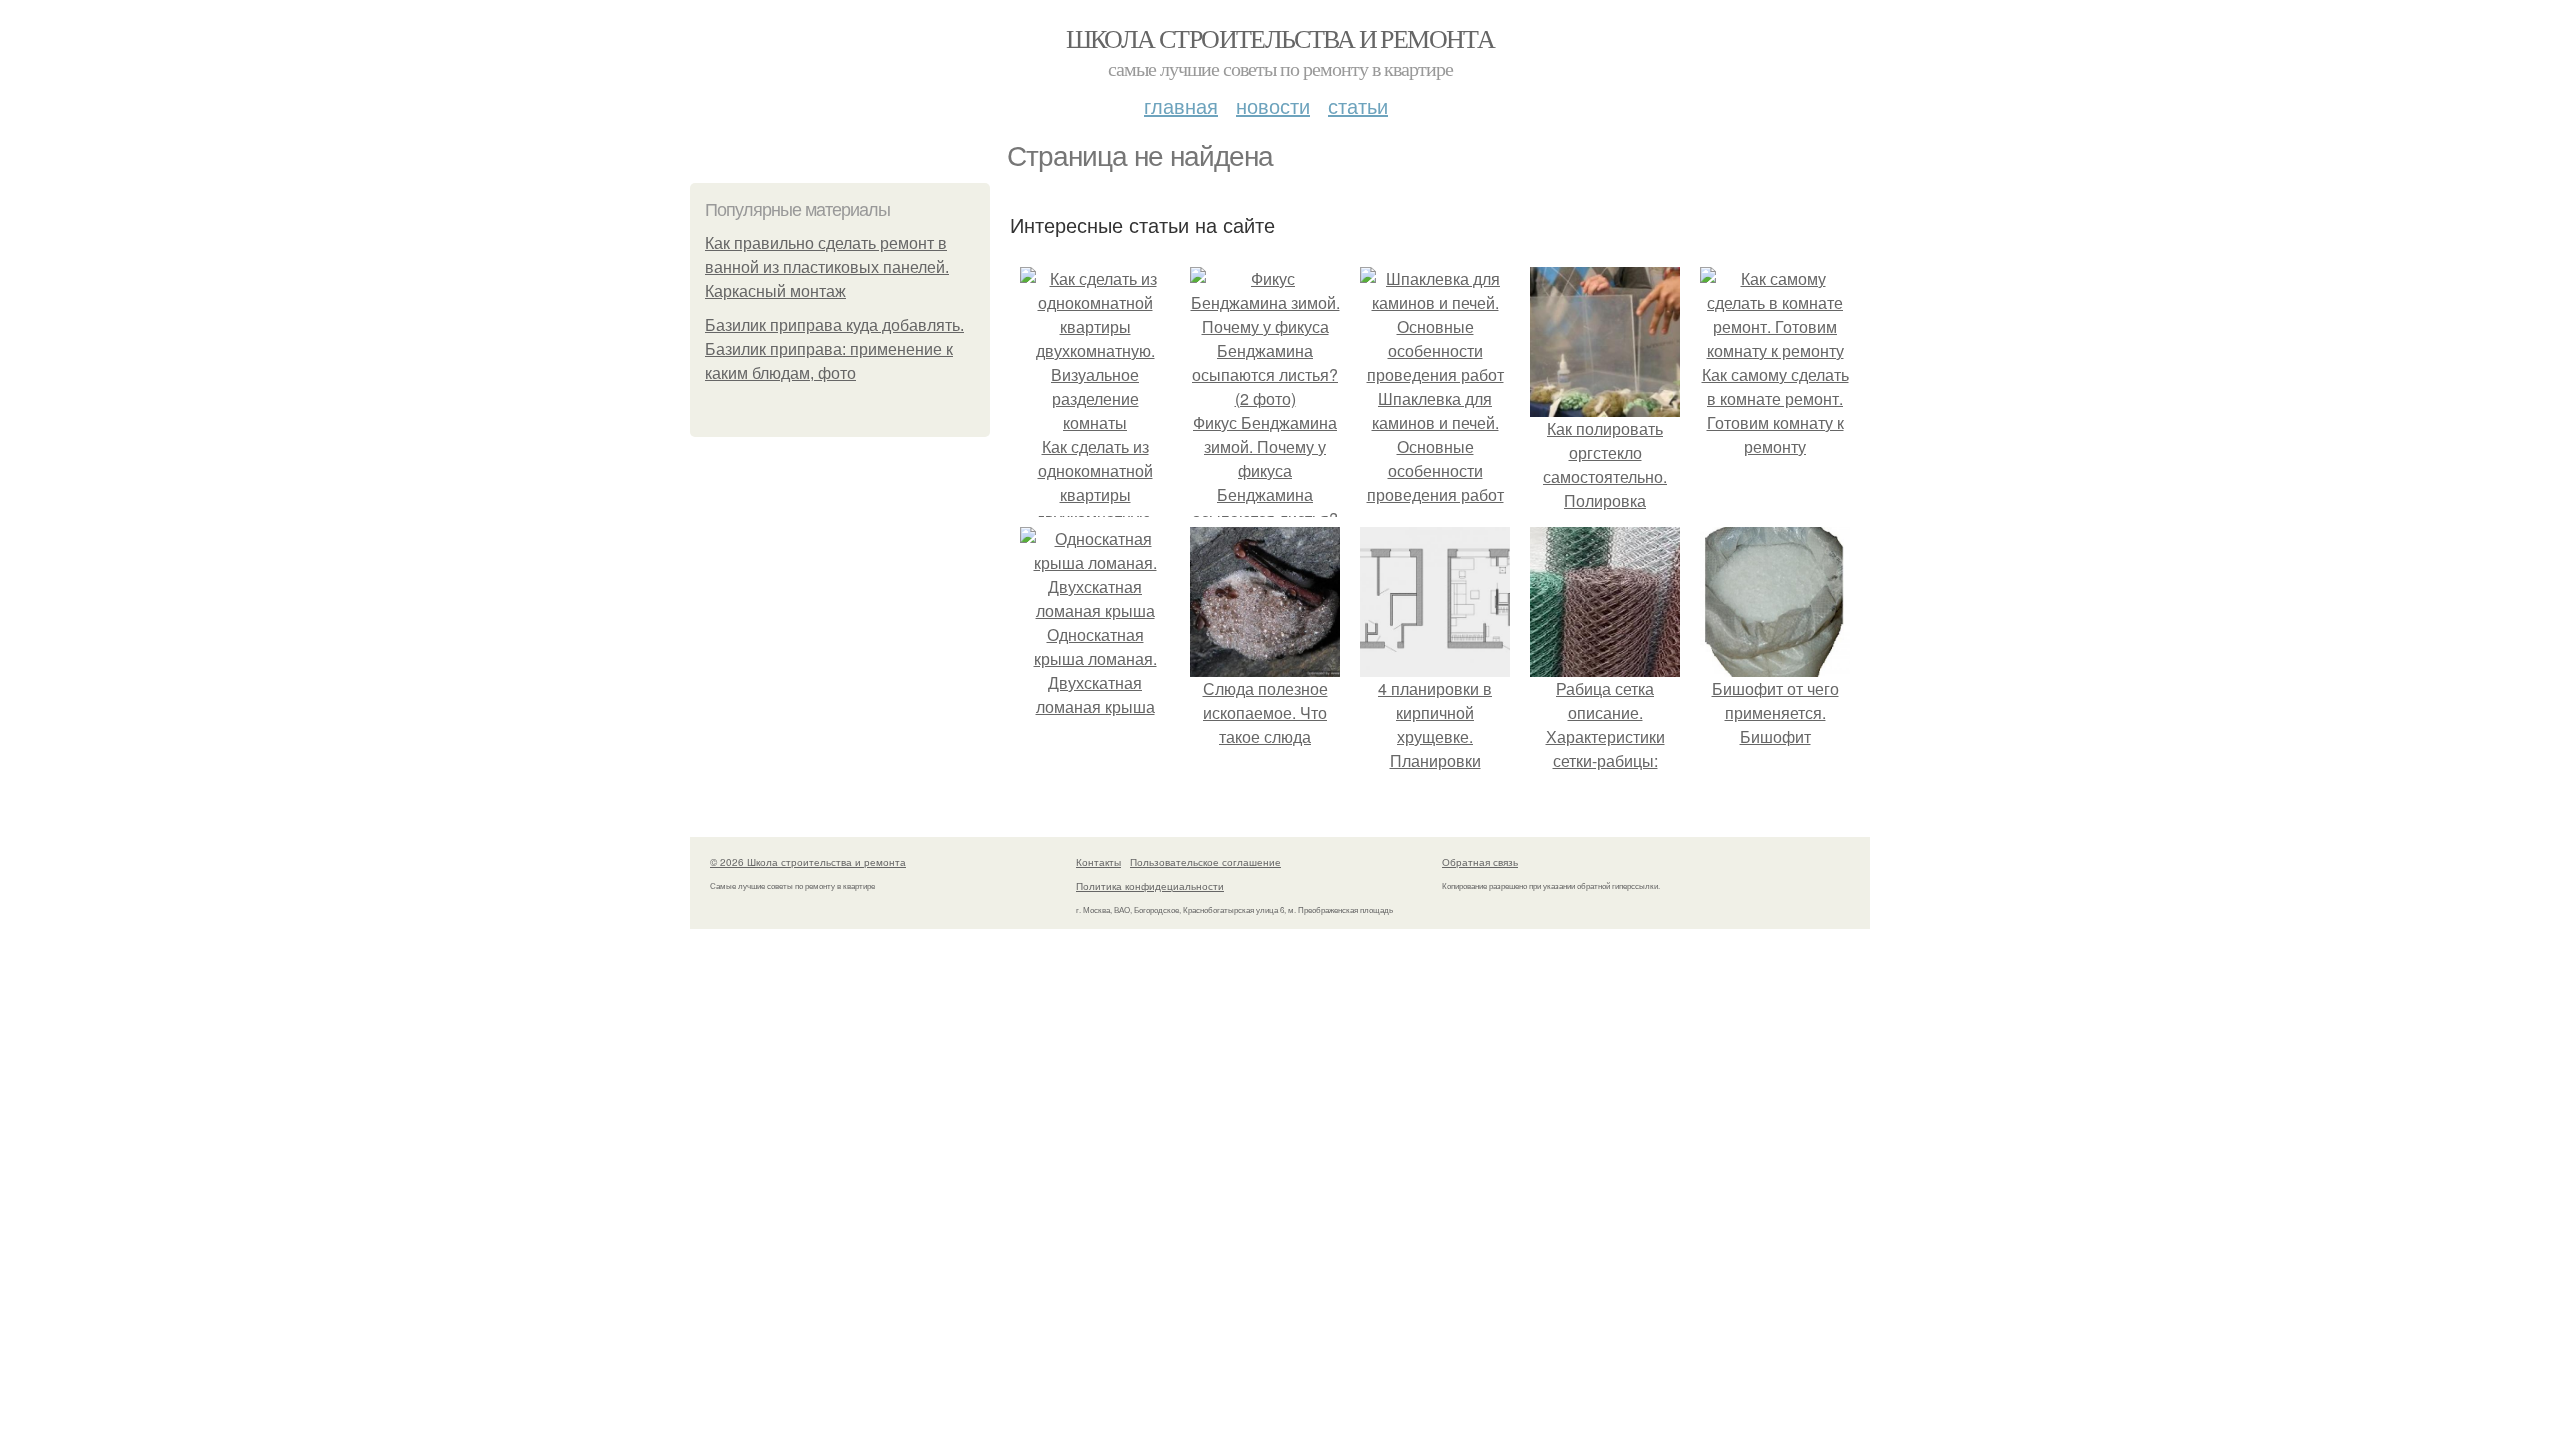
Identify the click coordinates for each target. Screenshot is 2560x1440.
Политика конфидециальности (1150, 886)
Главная (1181, 105)
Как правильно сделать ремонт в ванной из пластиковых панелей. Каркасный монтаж (827, 267)
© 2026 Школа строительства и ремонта (808, 862)
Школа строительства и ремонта (1280, 38)
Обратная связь (1480, 862)
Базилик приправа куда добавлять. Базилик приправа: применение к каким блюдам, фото (834, 349)
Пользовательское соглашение (1205, 862)
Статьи (1358, 105)
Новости (1273, 105)
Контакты (1098, 862)
